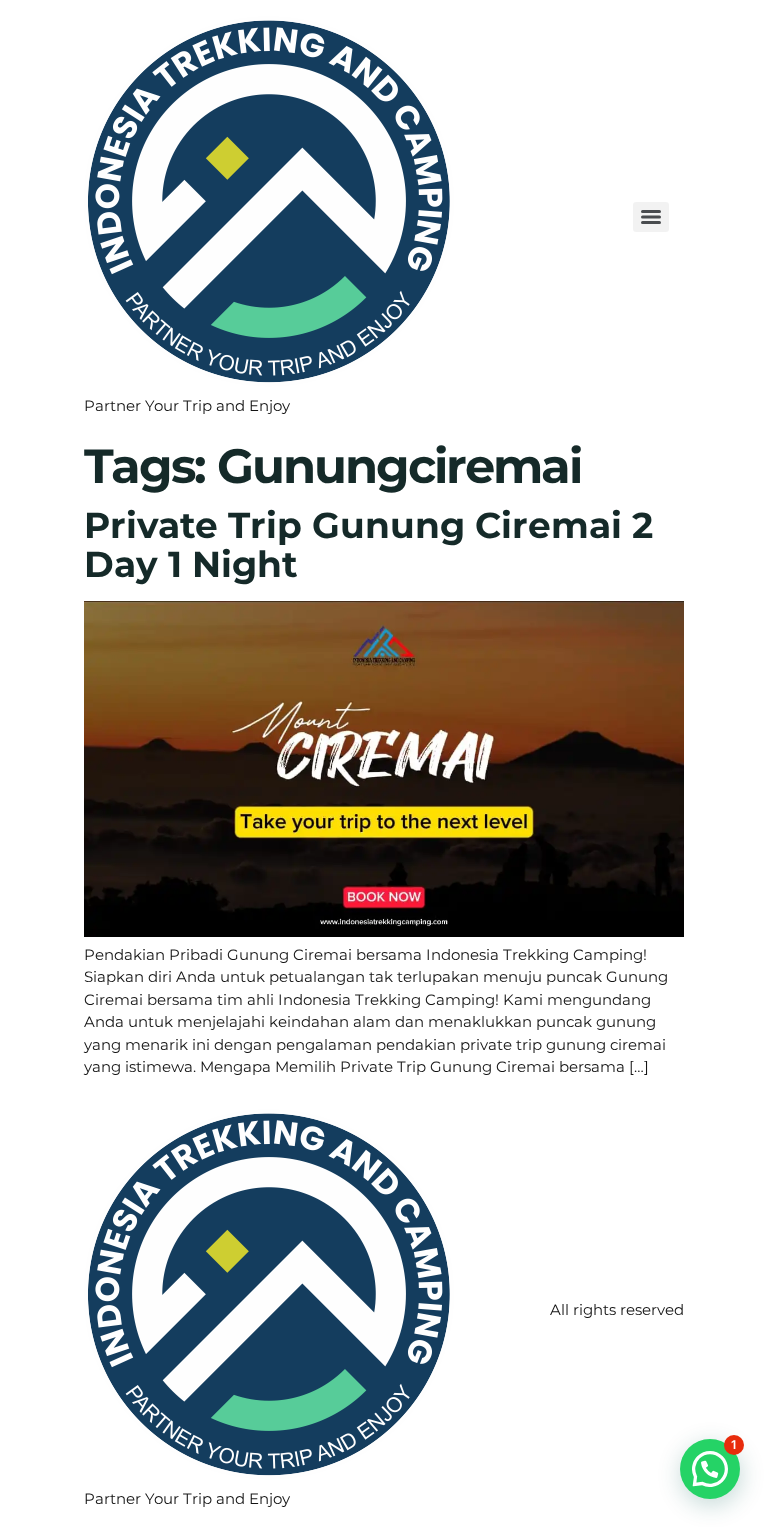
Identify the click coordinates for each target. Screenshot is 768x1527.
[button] (710, 1469)
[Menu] (651, 217)
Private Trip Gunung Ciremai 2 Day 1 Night (368, 545)
